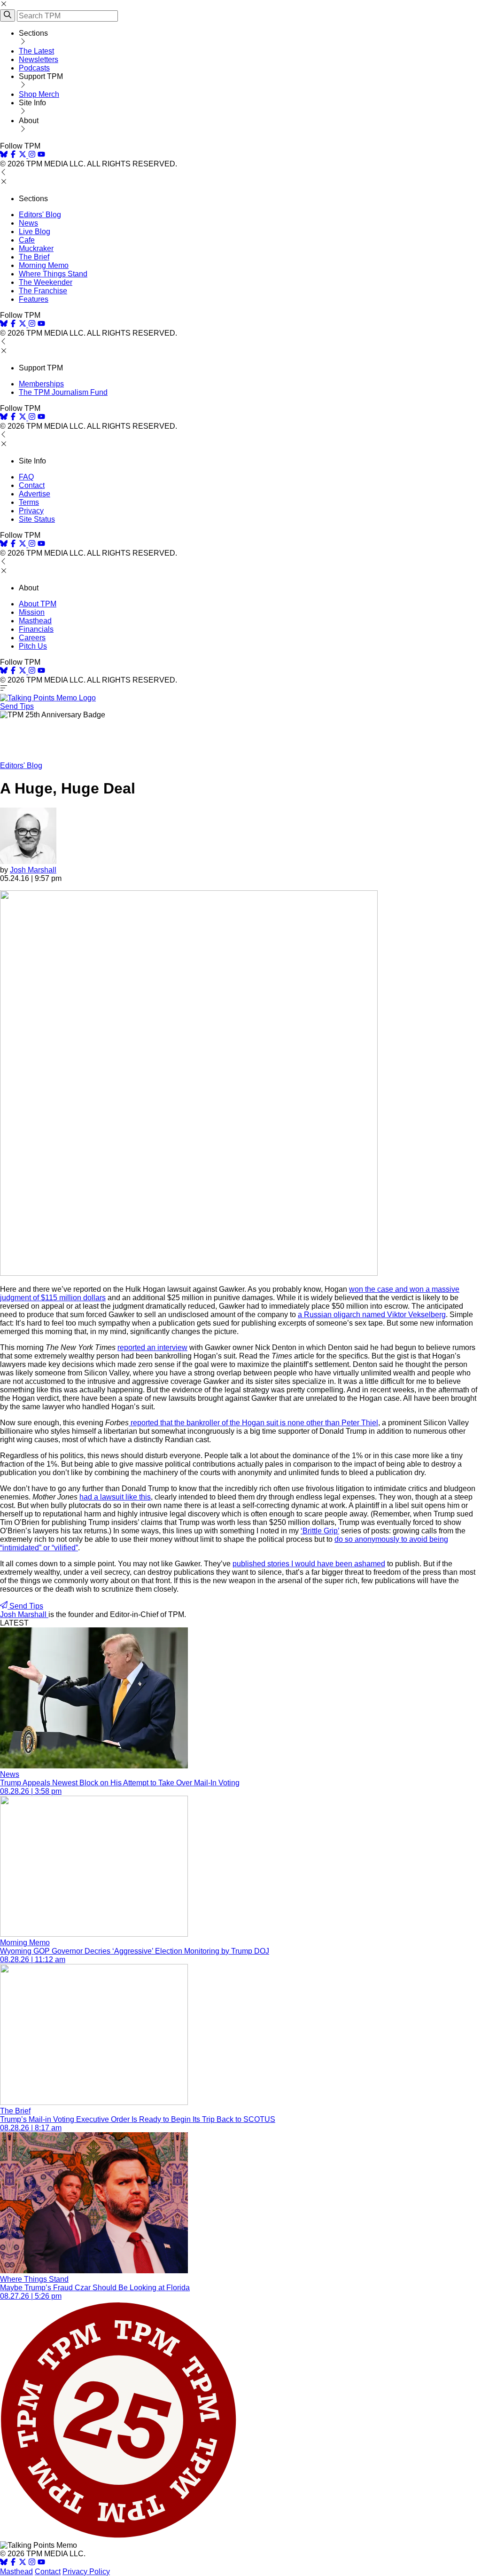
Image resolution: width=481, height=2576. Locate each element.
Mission (32, 612)
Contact (32, 485)
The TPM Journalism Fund (63, 392)
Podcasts (34, 68)
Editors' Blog (40, 215)
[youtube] (41, 155)
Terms (29, 502)
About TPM (38, 604)
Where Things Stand (53, 274)
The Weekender (46, 282)
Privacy (31, 511)
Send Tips (17, 706)
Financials (36, 629)
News (28, 223)
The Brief (34, 257)
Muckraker (36, 248)
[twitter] (23, 2563)
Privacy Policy (86, 2572)
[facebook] (13, 155)
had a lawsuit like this (115, 1497)
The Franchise (43, 291)
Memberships (41, 384)
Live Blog (35, 232)
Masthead (35, 621)
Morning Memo (44, 265)
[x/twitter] (23, 155)
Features (34, 299)
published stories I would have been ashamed (309, 1564)
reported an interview (152, 1347)
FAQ (26, 477)
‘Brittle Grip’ (320, 1531)
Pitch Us (33, 646)
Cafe (27, 240)
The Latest (36, 51)
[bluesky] (4, 155)
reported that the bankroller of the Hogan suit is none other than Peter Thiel (253, 1423)
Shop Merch (39, 94)
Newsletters (39, 59)
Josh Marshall (33, 870)
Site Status (37, 519)
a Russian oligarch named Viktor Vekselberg (372, 1315)
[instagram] (32, 155)
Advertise (35, 494)
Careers (32, 638)
